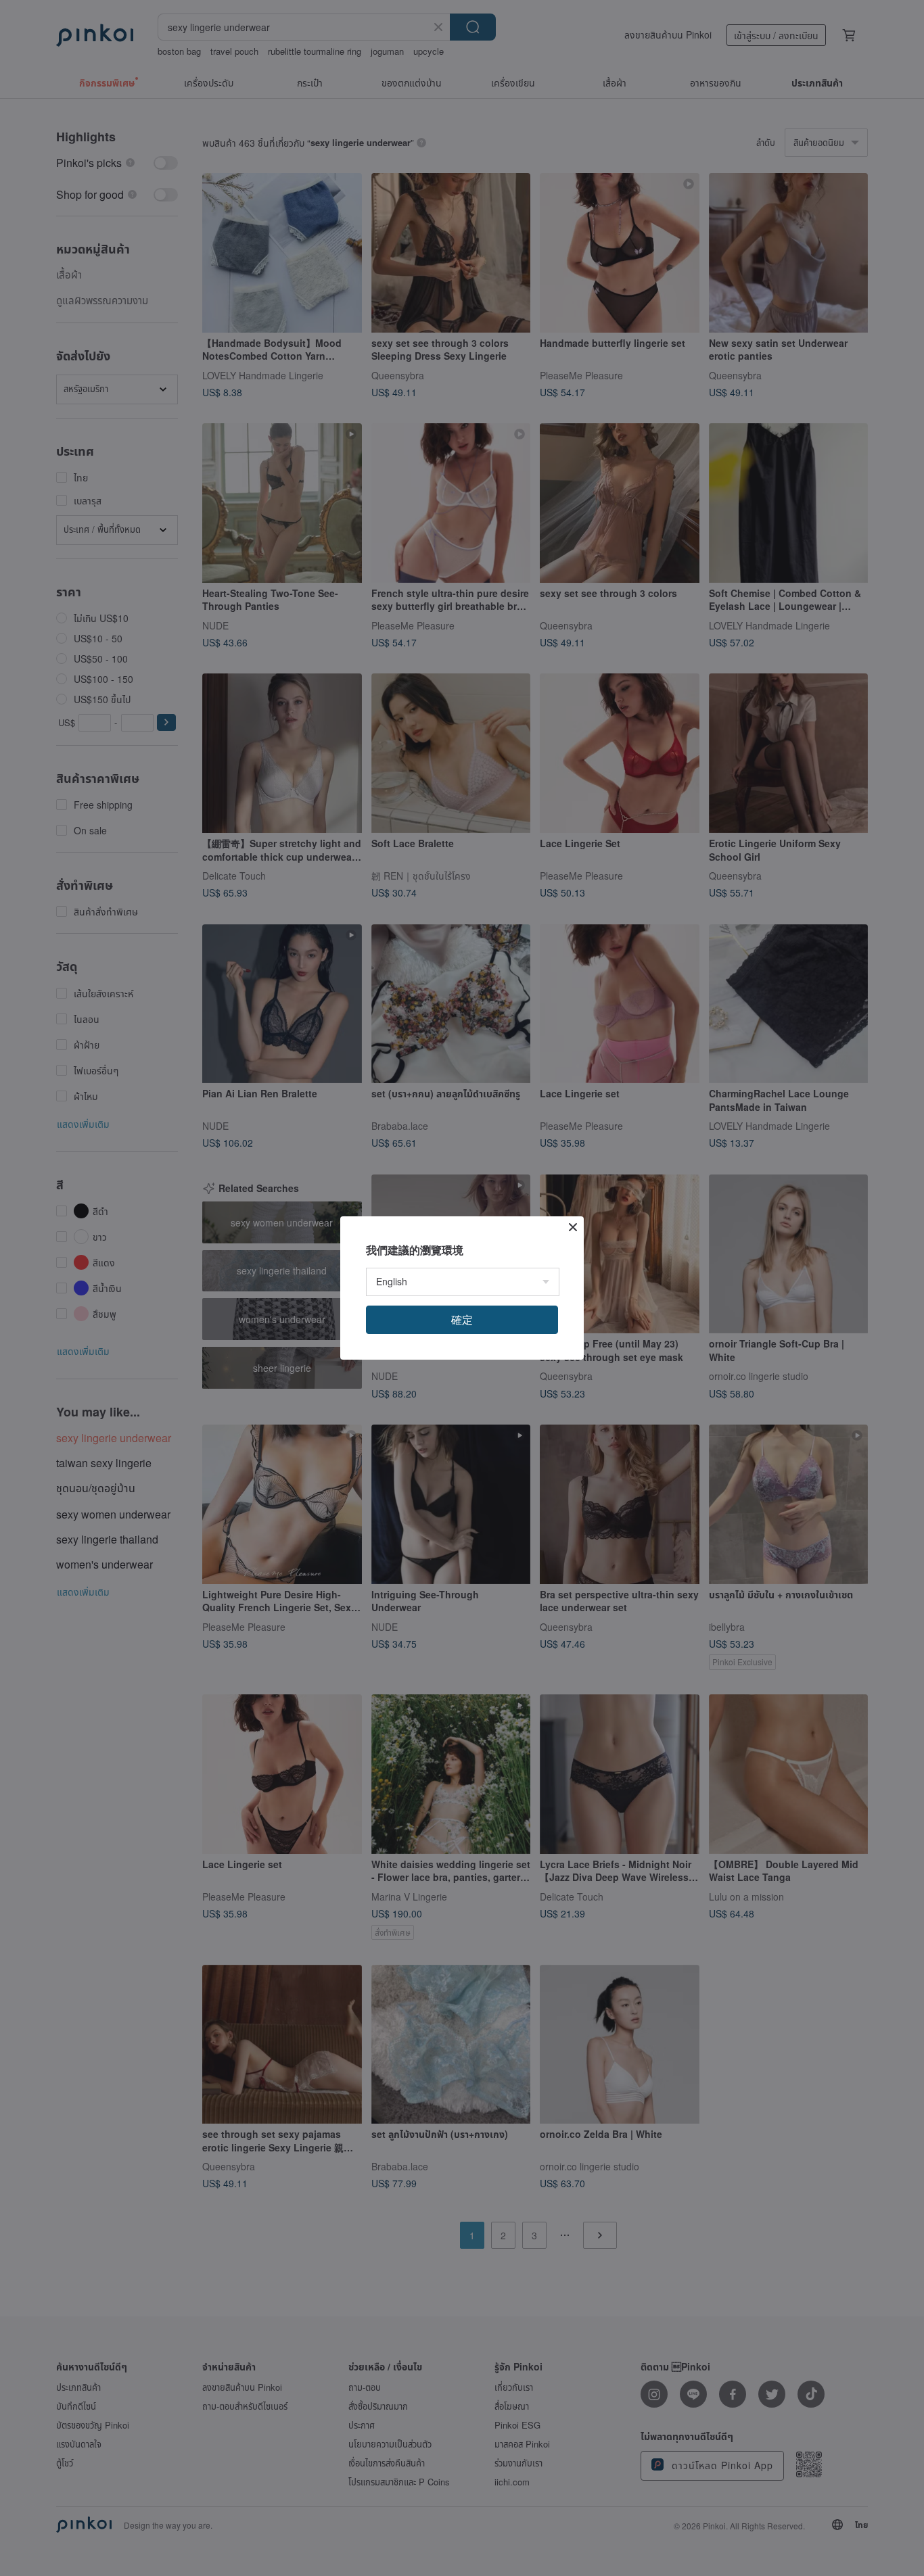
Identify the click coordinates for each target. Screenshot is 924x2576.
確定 (462, 1319)
